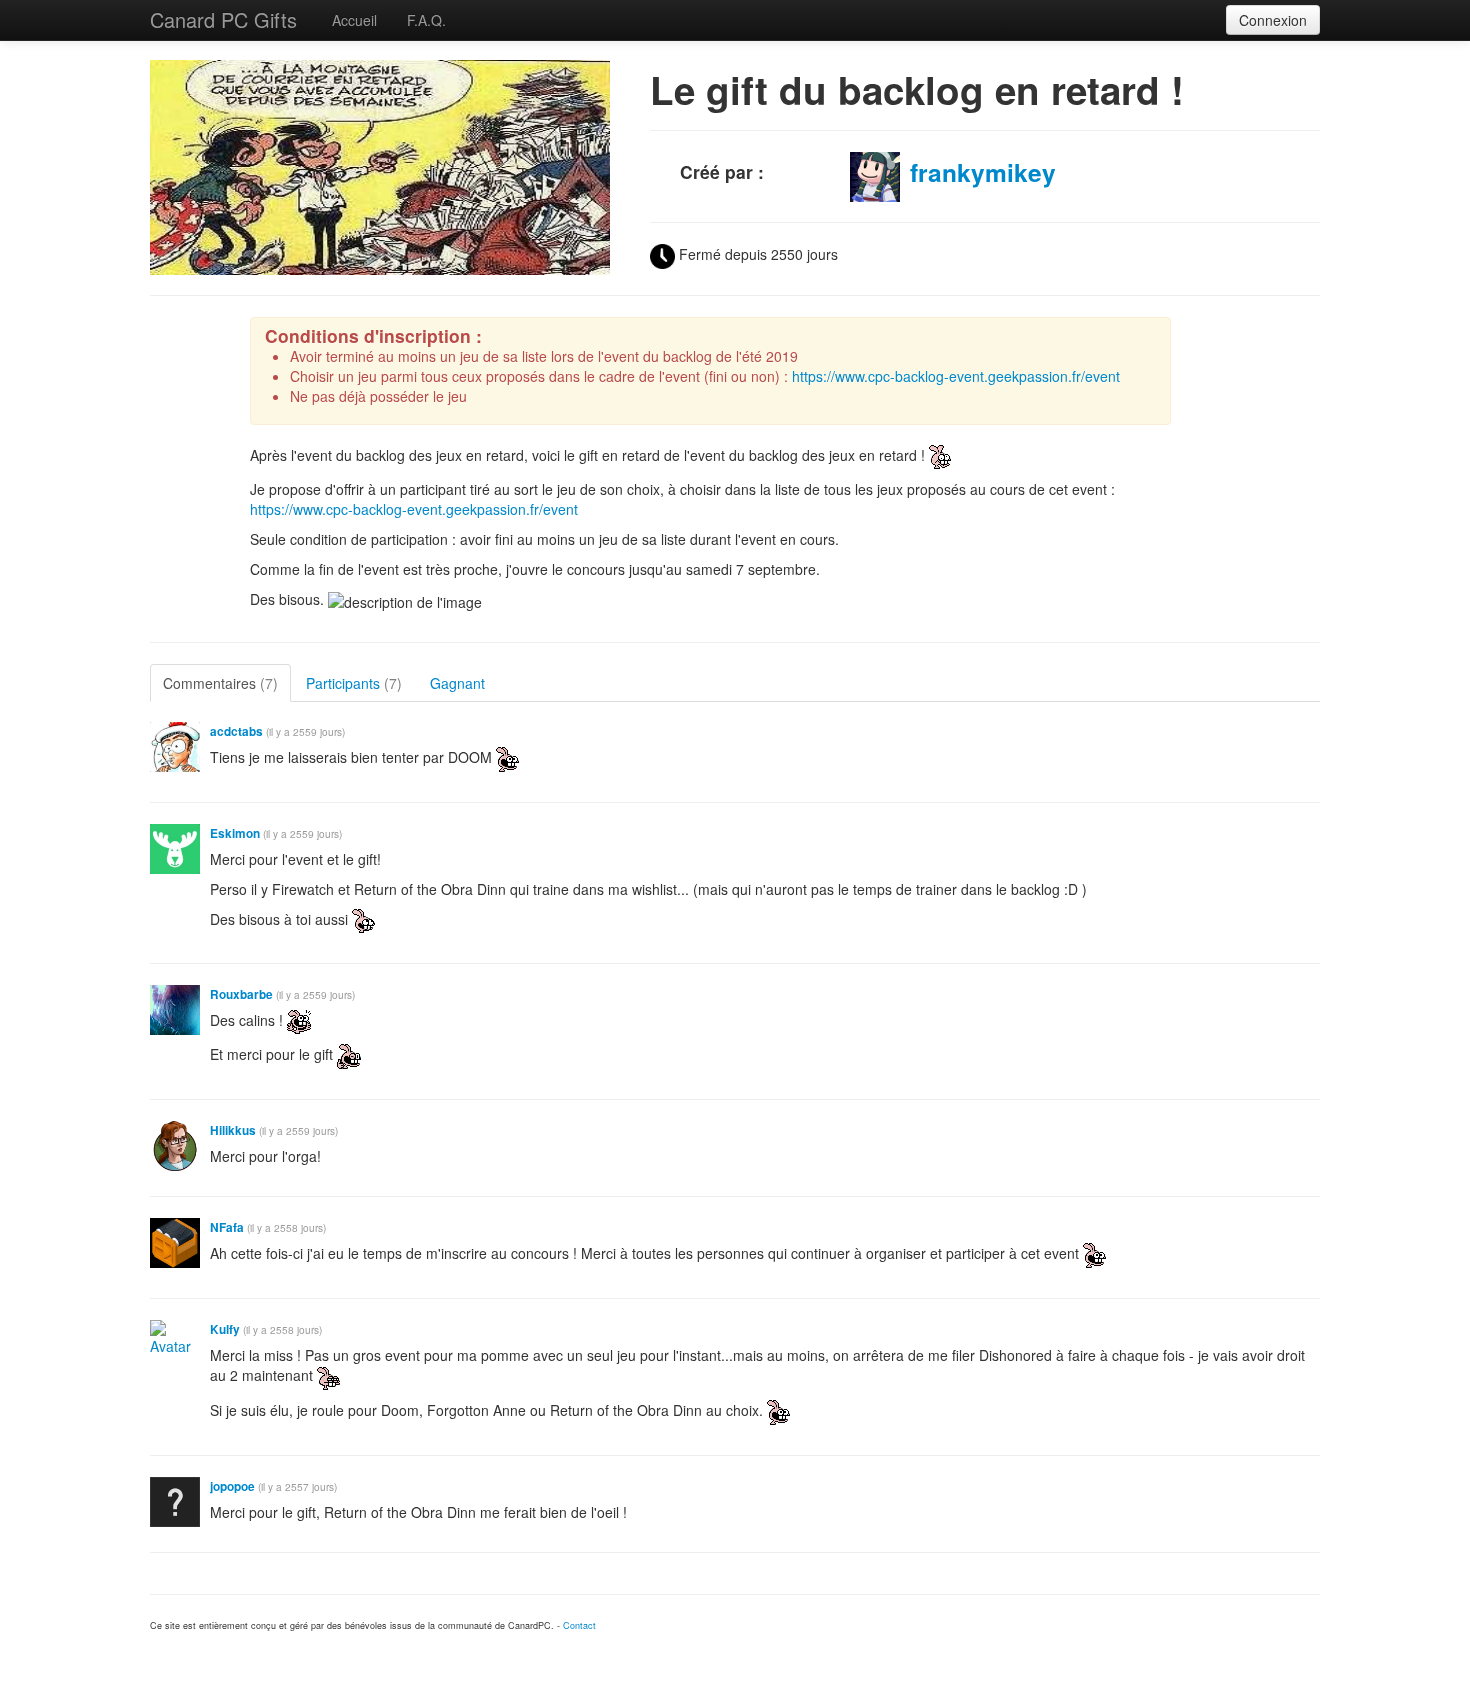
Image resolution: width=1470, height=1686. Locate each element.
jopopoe (232, 1486)
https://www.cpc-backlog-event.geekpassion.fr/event (956, 376)
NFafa (227, 1227)
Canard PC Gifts (223, 19)
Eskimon (235, 833)
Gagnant (457, 683)
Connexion (1273, 20)
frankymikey (983, 172)
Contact (579, 1625)
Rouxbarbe (241, 994)
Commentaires (220, 683)
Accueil (354, 20)
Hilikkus (233, 1130)
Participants (354, 683)
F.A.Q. (426, 20)
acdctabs (236, 731)
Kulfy (225, 1329)
